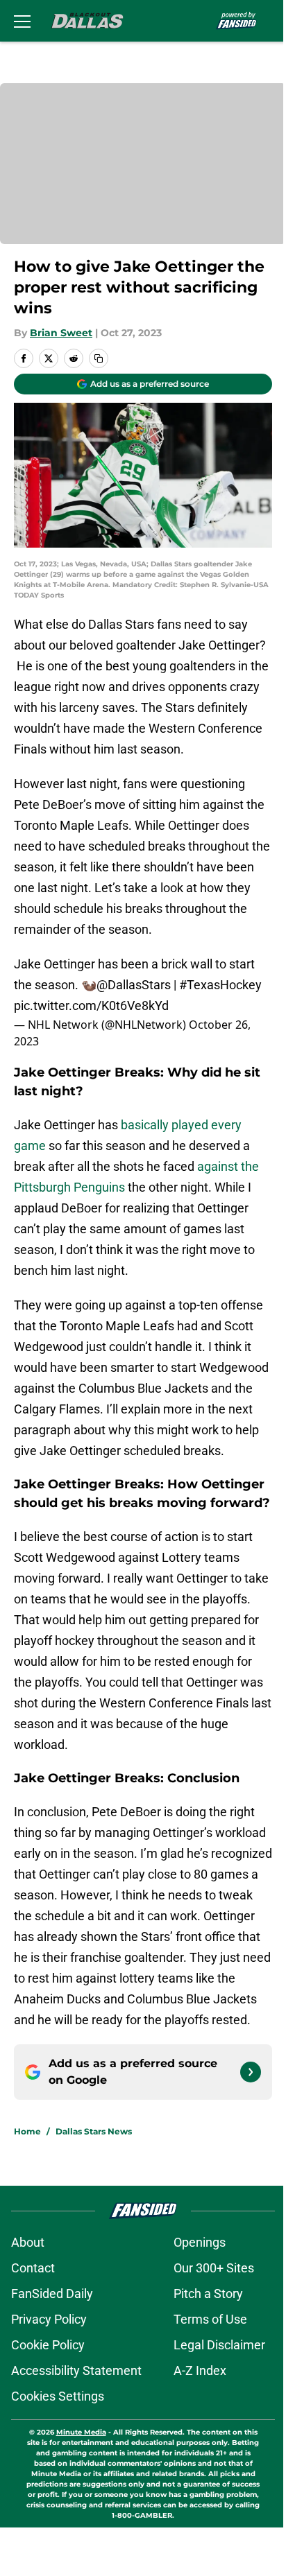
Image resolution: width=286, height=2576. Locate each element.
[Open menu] (22, 21)
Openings (200, 2242)
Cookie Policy (48, 2345)
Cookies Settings (58, 2396)
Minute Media (81, 2432)
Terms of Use (210, 2319)
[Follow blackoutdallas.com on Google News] (251, 2072)
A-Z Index (200, 2370)
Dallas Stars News (94, 2131)
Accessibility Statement (76, 2370)
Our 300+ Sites (214, 2268)
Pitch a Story (208, 2294)
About (28, 2242)
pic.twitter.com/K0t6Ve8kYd (91, 1006)
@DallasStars (134, 985)
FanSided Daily (52, 2294)
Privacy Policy (49, 2319)
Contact (33, 2268)
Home (27, 2131)
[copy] (99, 358)
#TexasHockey (220, 985)
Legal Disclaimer (219, 2345)
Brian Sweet (61, 333)
